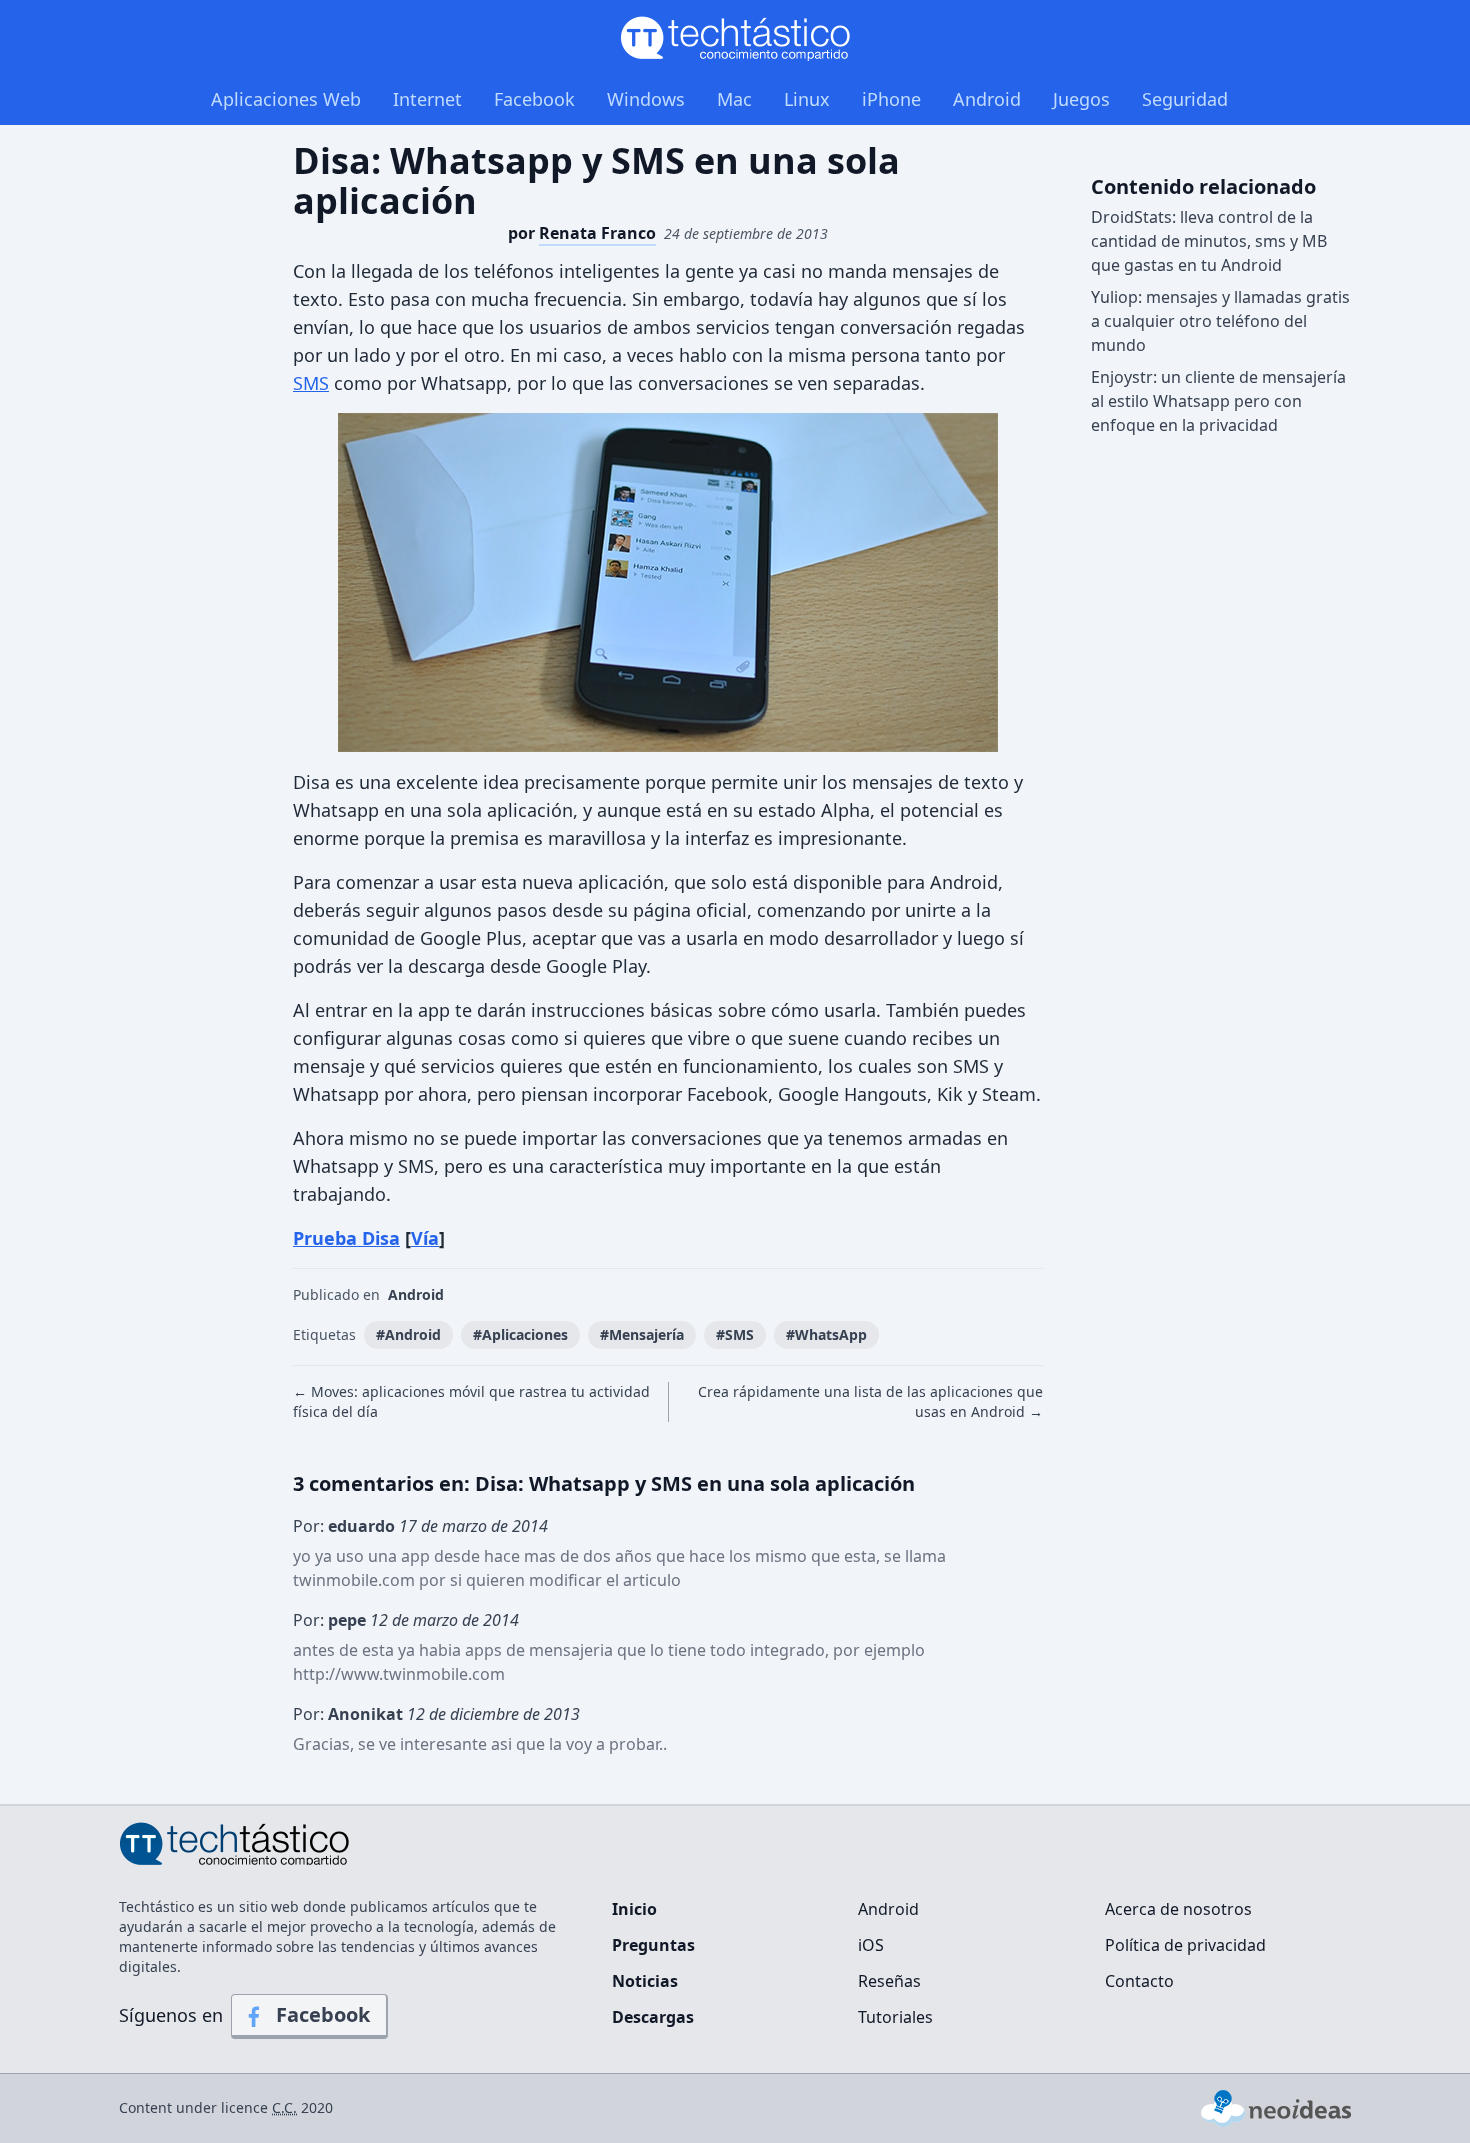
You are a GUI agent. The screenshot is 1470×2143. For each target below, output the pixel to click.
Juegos (1081, 99)
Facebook (534, 99)
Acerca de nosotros (1178, 1909)
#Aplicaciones (520, 1334)
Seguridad (1185, 99)
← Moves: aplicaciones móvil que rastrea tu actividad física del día (471, 1401)
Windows (646, 99)
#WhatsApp (826, 1334)
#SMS (735, 1334)
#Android (408, 1334)
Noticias (645, 1981)
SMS (311, 383)
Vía (425, 1238)
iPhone (891, 99)
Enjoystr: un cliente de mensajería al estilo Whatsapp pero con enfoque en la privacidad (1218, 401)
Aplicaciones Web (286, 99)
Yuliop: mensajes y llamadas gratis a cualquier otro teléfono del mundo (1220, 321)
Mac (734, 99)
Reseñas (889, 1981)
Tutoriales (895, 2017)
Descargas (653, 2017)
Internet (427, 99)
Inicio (634, 1909)
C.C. (284, 2107)
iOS (871, 1945)
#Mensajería (642, 1334)
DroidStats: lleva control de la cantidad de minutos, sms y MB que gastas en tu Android (1209, 241)
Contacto (1139, 1981)
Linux (807, 99)
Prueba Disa (346, 1238)
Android (987, 99)
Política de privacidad (1185, 1945)
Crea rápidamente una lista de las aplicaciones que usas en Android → (870, 1401)
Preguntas (653, 1945)
